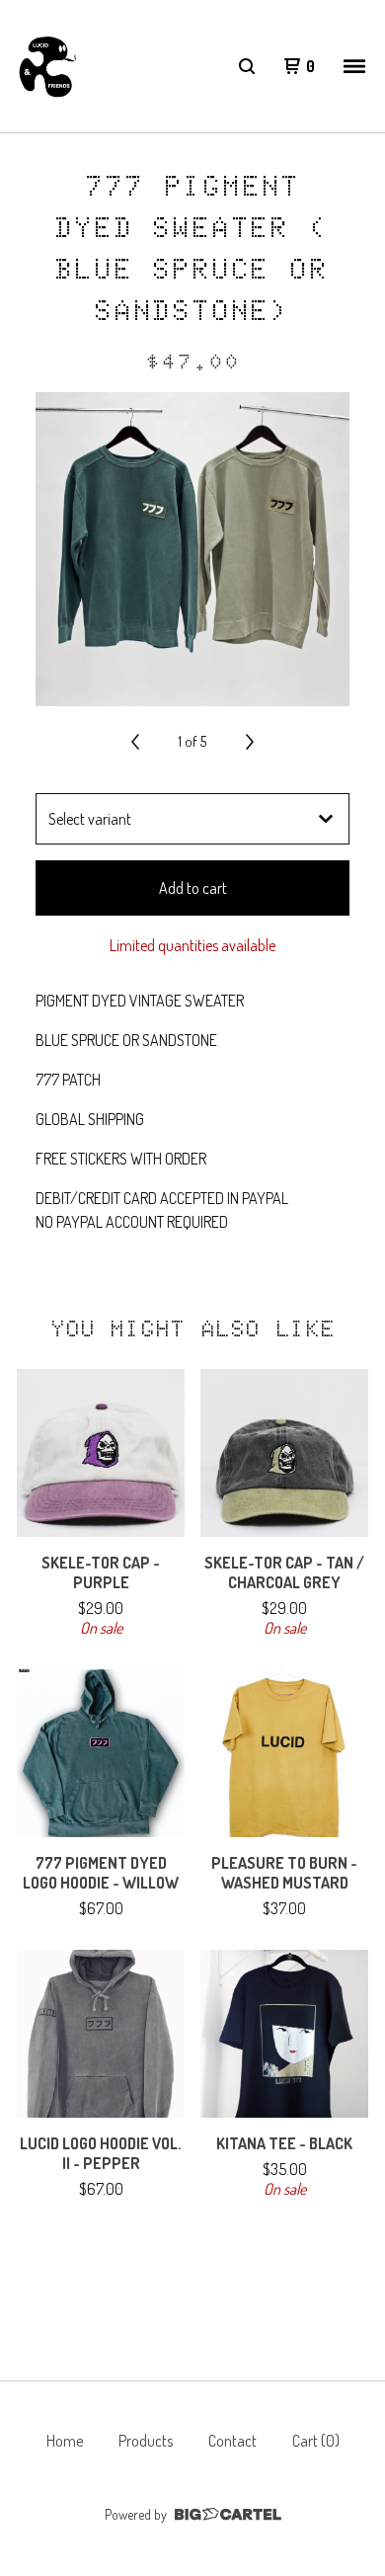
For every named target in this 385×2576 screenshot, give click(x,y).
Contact (232, 2441)
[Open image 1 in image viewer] (192, 549)
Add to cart (193, 888)
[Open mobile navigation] (354, 66)
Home (65, 2441)
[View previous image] (135, 742)
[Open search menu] (247, 66)
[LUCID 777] (47, 67)
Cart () (316, 2441)
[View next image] (250, 742)
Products (146, 2441)
